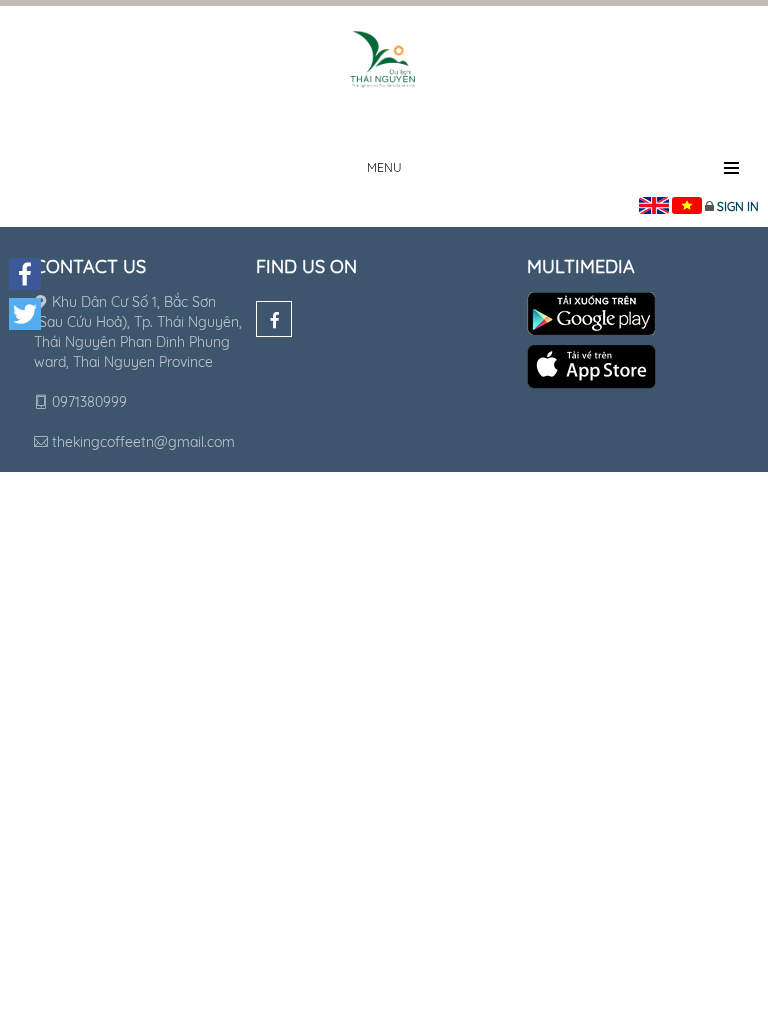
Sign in (738, 206)
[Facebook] (274, 319)
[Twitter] (25, 314)
